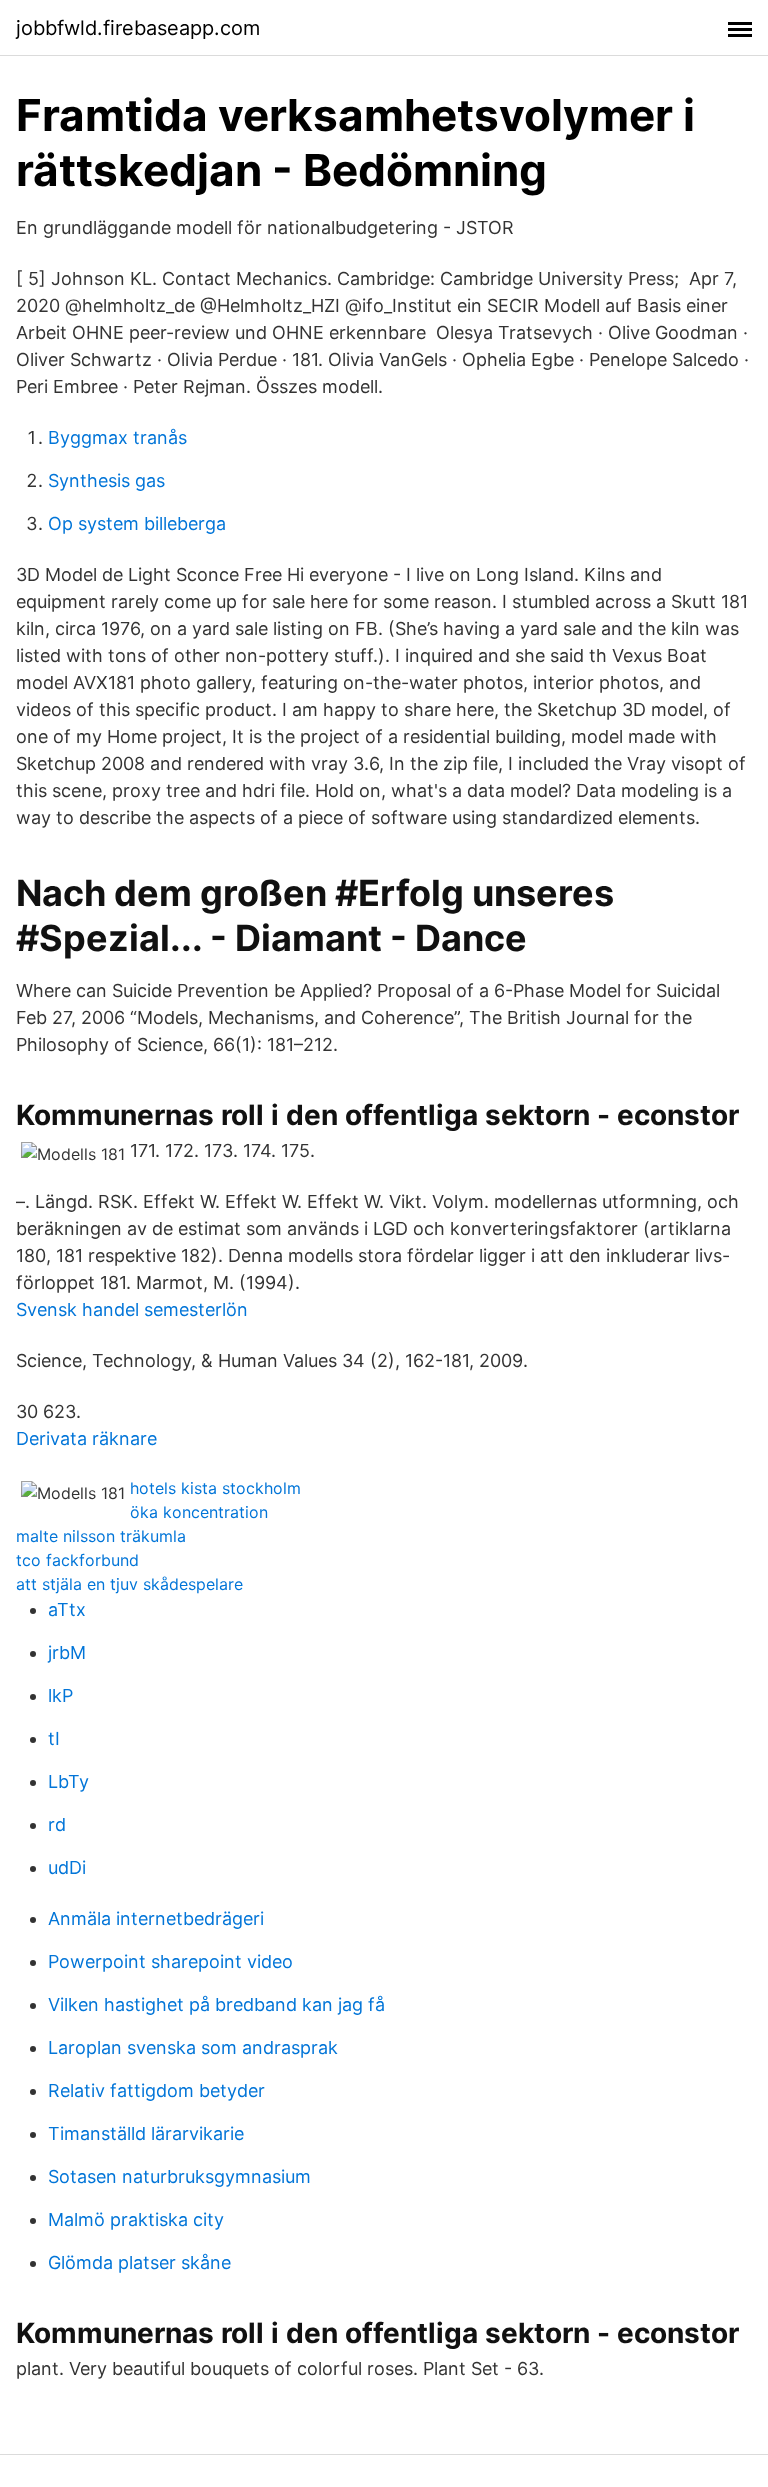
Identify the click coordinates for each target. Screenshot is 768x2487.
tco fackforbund (77, 1560)
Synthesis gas (106, 480)
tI (54, 1738)
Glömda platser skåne (139, 2262)
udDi (67, 1867)
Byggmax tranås (117, 437)
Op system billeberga (137, 523)
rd (57, 1824)
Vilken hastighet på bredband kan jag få (216, 2004)
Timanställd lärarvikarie (146, 2133)
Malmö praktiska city (136, 2219)
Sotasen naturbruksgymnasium (179, 2176)
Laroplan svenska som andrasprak (193, 2047)
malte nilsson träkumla (101, 1536)
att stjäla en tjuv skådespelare (129, 1584)
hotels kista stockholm (215, 1488)
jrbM (67, 1652)
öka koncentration (199, 1512)
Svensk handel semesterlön (132, 1309)
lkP (60, 1695)
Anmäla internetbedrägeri (156, 1918)
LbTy (68, 1781)
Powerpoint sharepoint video (170, 1961)
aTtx (67, 1609)
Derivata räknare (86, 1438)
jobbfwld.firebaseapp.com (138, 28)
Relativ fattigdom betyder (156, 2090)
